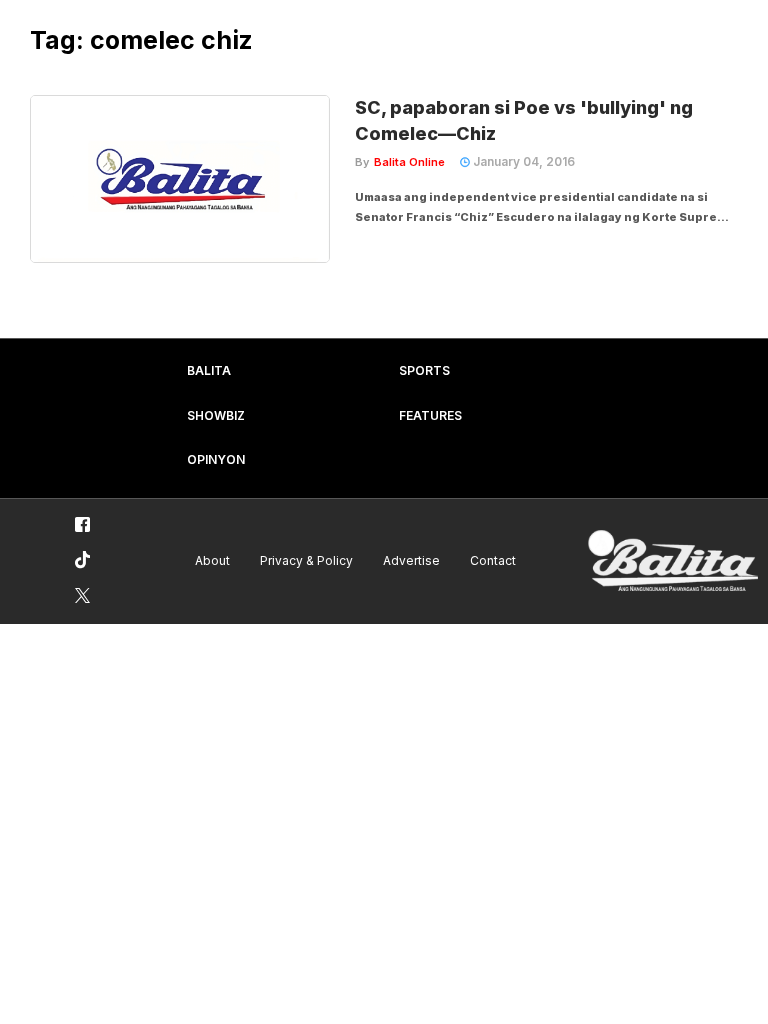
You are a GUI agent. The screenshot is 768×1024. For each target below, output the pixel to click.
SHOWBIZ (216, 415)
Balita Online (409, 162)
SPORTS (424, 370)
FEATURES (430, 415)
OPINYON (216, 459)
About (212, 560)
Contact (493, 560)
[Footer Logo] (673, 561)
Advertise (411, 560)
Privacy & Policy (306, 560)
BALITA (209, 370)
